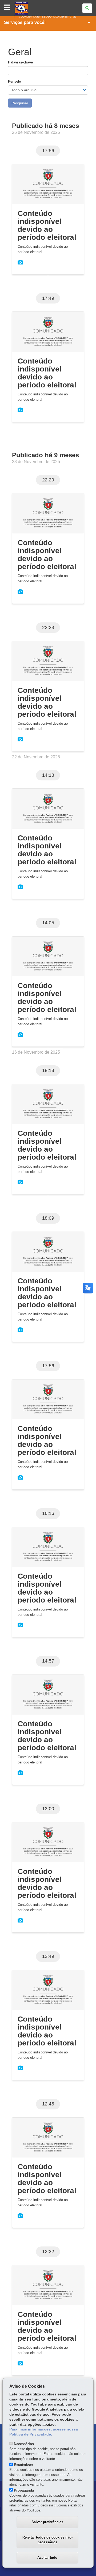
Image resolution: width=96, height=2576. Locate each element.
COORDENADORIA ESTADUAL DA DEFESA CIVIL (48, 17)
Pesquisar (20, 103)
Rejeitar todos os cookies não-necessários (47, 2540)
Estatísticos (23, 2465)
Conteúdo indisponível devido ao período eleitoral (47, 225)
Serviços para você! (25, 22)
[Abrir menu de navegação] (7, 8)
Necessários (24, 2444)
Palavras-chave (20, 62)
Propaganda (24, 2490)
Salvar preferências (47, 2522)
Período (15, 81)
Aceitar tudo (47, 2558)
